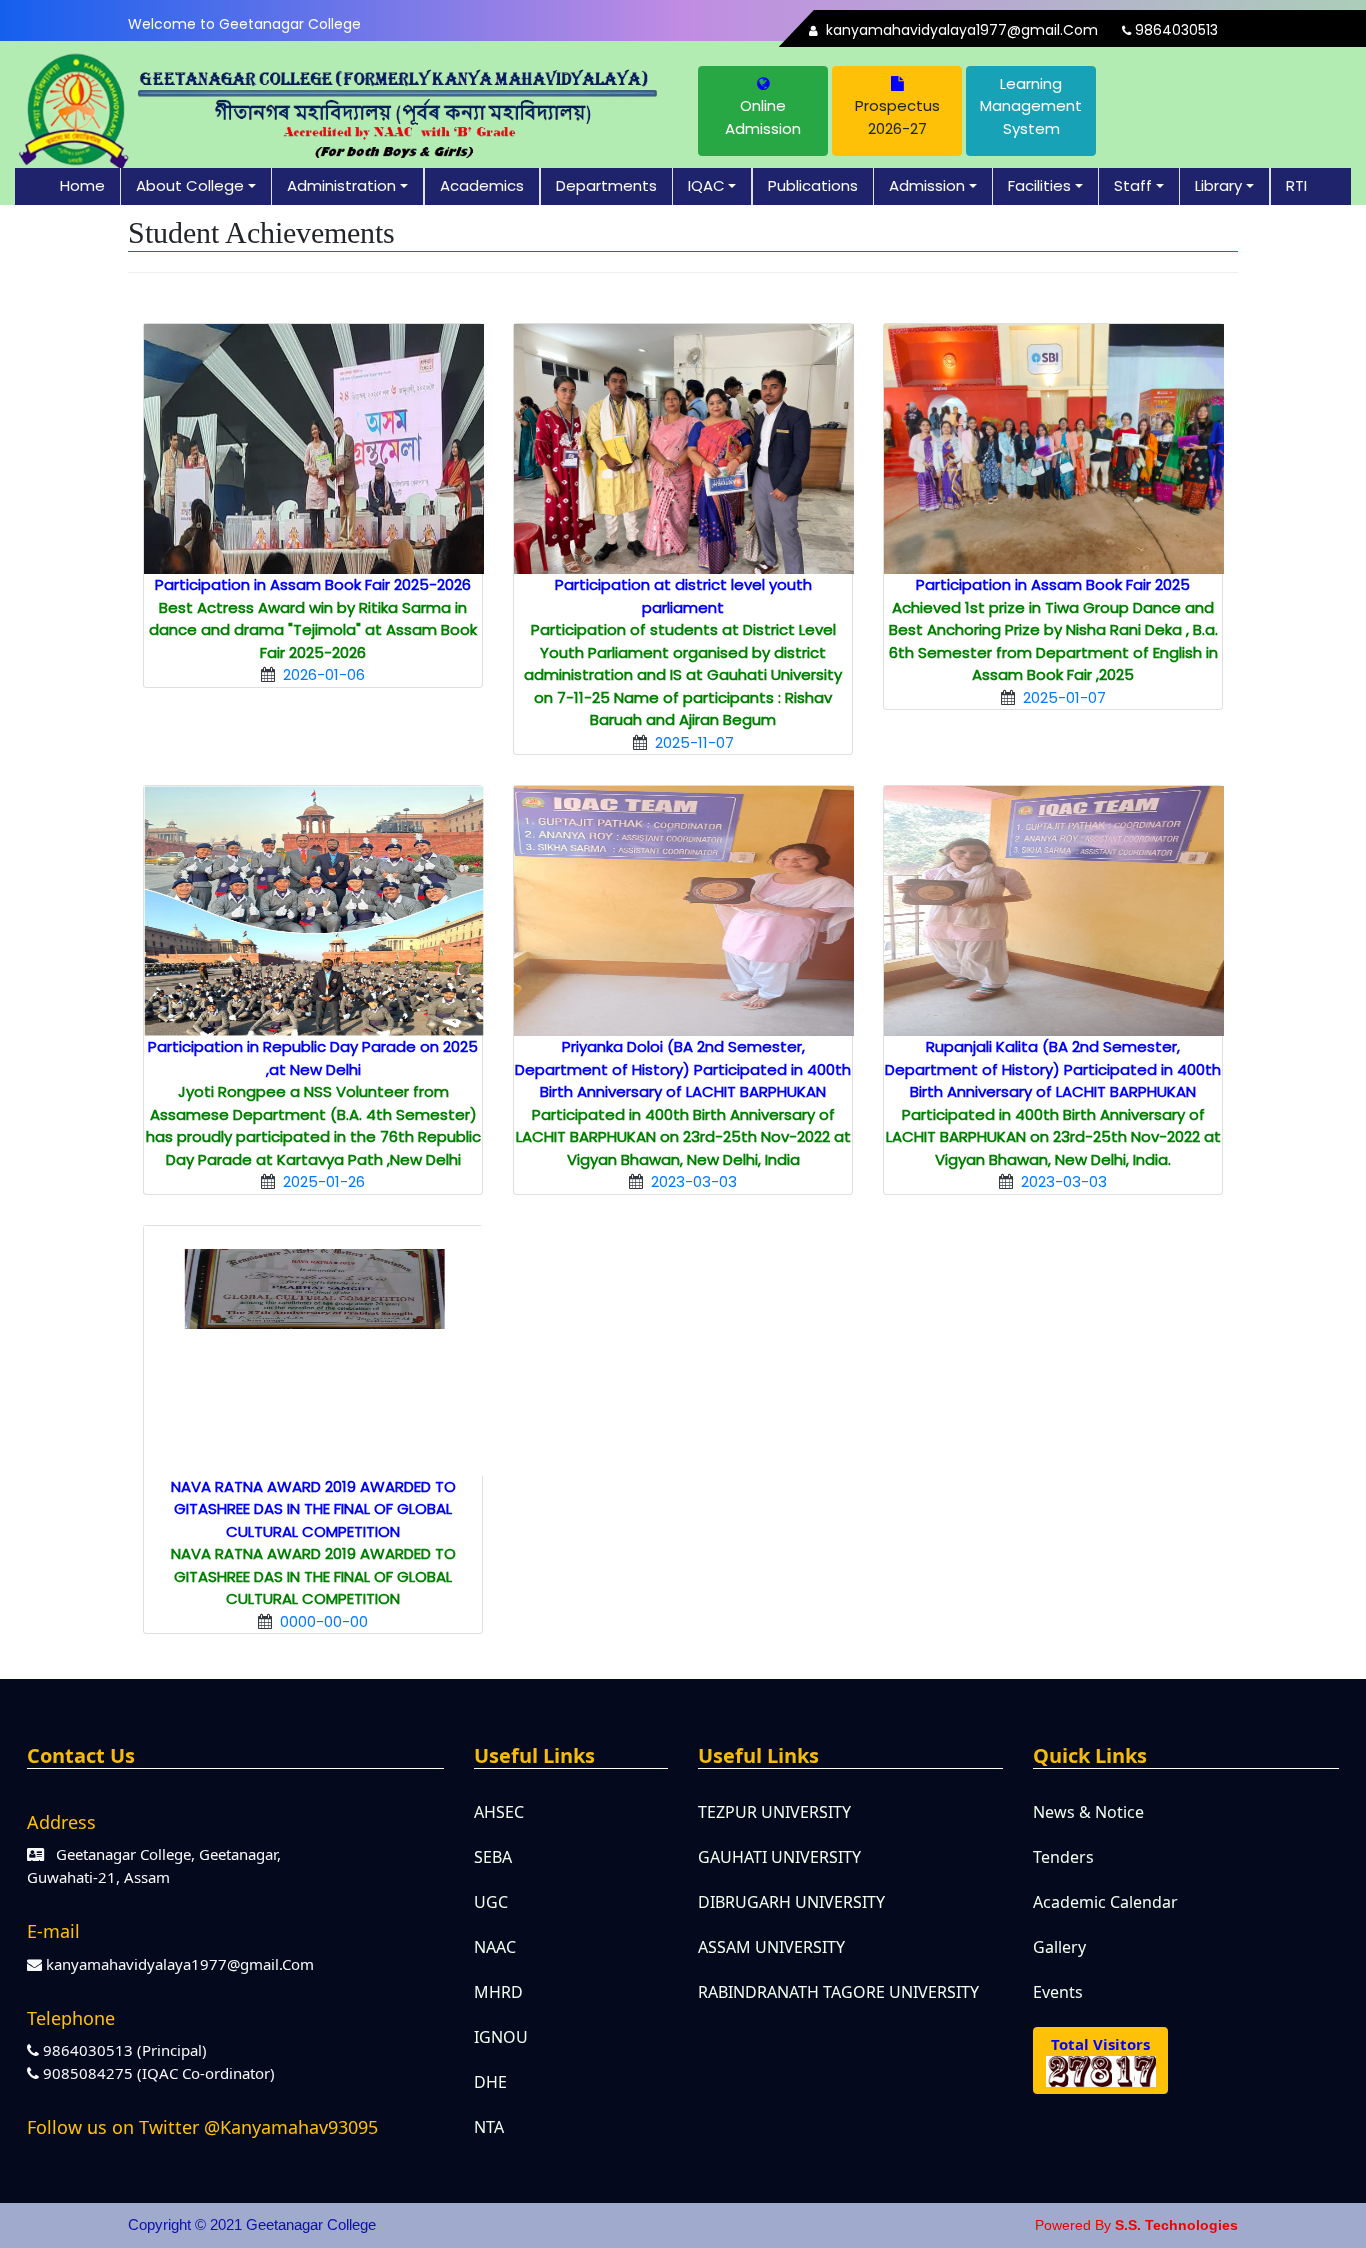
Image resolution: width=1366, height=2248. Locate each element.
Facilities (1039, 185)
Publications (813, 185)
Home (82, 185)
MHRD (498, 1992)
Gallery (1059, 1947)
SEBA (493, 1857)
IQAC (706, 185)
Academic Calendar (1105, 1902)
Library (1218, 185)
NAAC (495, 1947)
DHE (490, 2082)
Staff (1133, 185)
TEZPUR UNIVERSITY (774, 1812)
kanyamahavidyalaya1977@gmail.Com (960, 30)
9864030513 (1174, 30)
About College (190, 185)
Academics (482, 185)
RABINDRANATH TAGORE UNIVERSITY (838, 1992)
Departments (606, 185)
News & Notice (1088, 1812)
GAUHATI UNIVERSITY (779, 1857)
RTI (1296, 185)
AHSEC (499, 1812)
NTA (489, 2127)
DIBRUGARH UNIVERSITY (791, 1902)
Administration (341, 185)
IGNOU (501, 2037)
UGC (491, 1902)
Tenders (1063, 1857)
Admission (927, 185)
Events (1058, 1992)
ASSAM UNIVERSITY (771, 1947)
